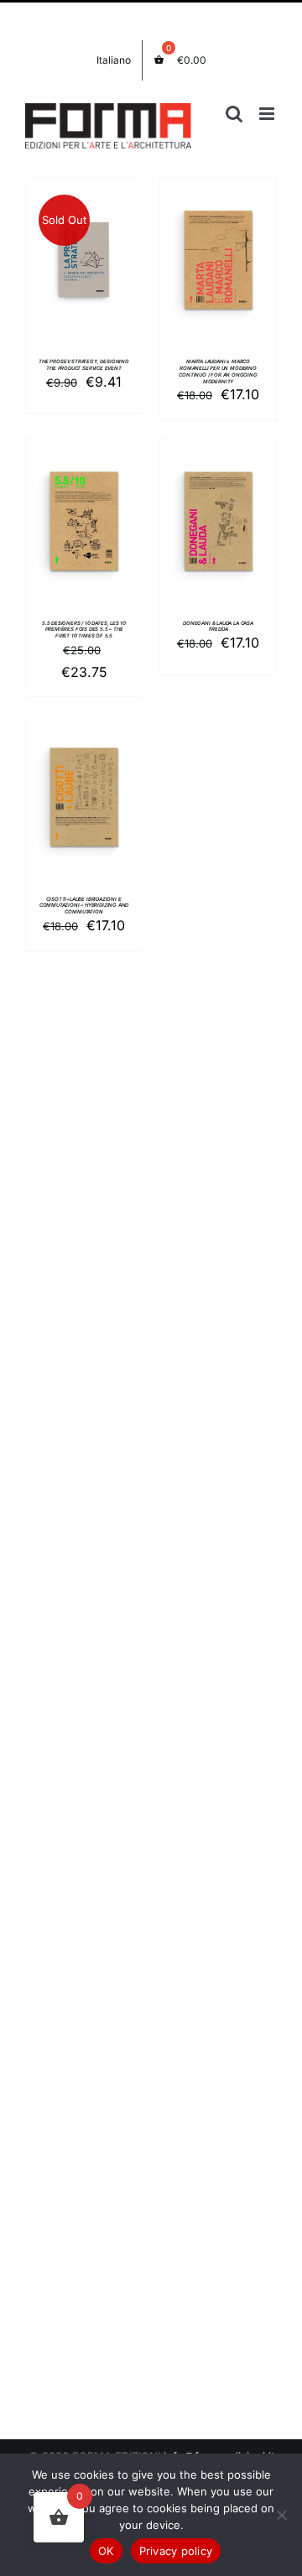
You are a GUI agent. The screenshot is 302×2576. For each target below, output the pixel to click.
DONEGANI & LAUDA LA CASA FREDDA (218, 626)
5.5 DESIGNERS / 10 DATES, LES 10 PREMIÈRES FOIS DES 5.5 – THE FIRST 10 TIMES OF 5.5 (84, 630)
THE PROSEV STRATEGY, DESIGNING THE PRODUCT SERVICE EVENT (84, 364)
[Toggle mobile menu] (268, 114)
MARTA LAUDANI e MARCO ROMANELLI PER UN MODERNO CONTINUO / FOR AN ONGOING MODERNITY (218, 371)
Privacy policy (176, 2551)
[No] (281, 2515)
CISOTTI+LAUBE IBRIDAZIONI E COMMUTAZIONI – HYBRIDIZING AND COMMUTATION (84, 906)
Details (84, 263)
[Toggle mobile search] (234, 114)
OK (106, 2551)
